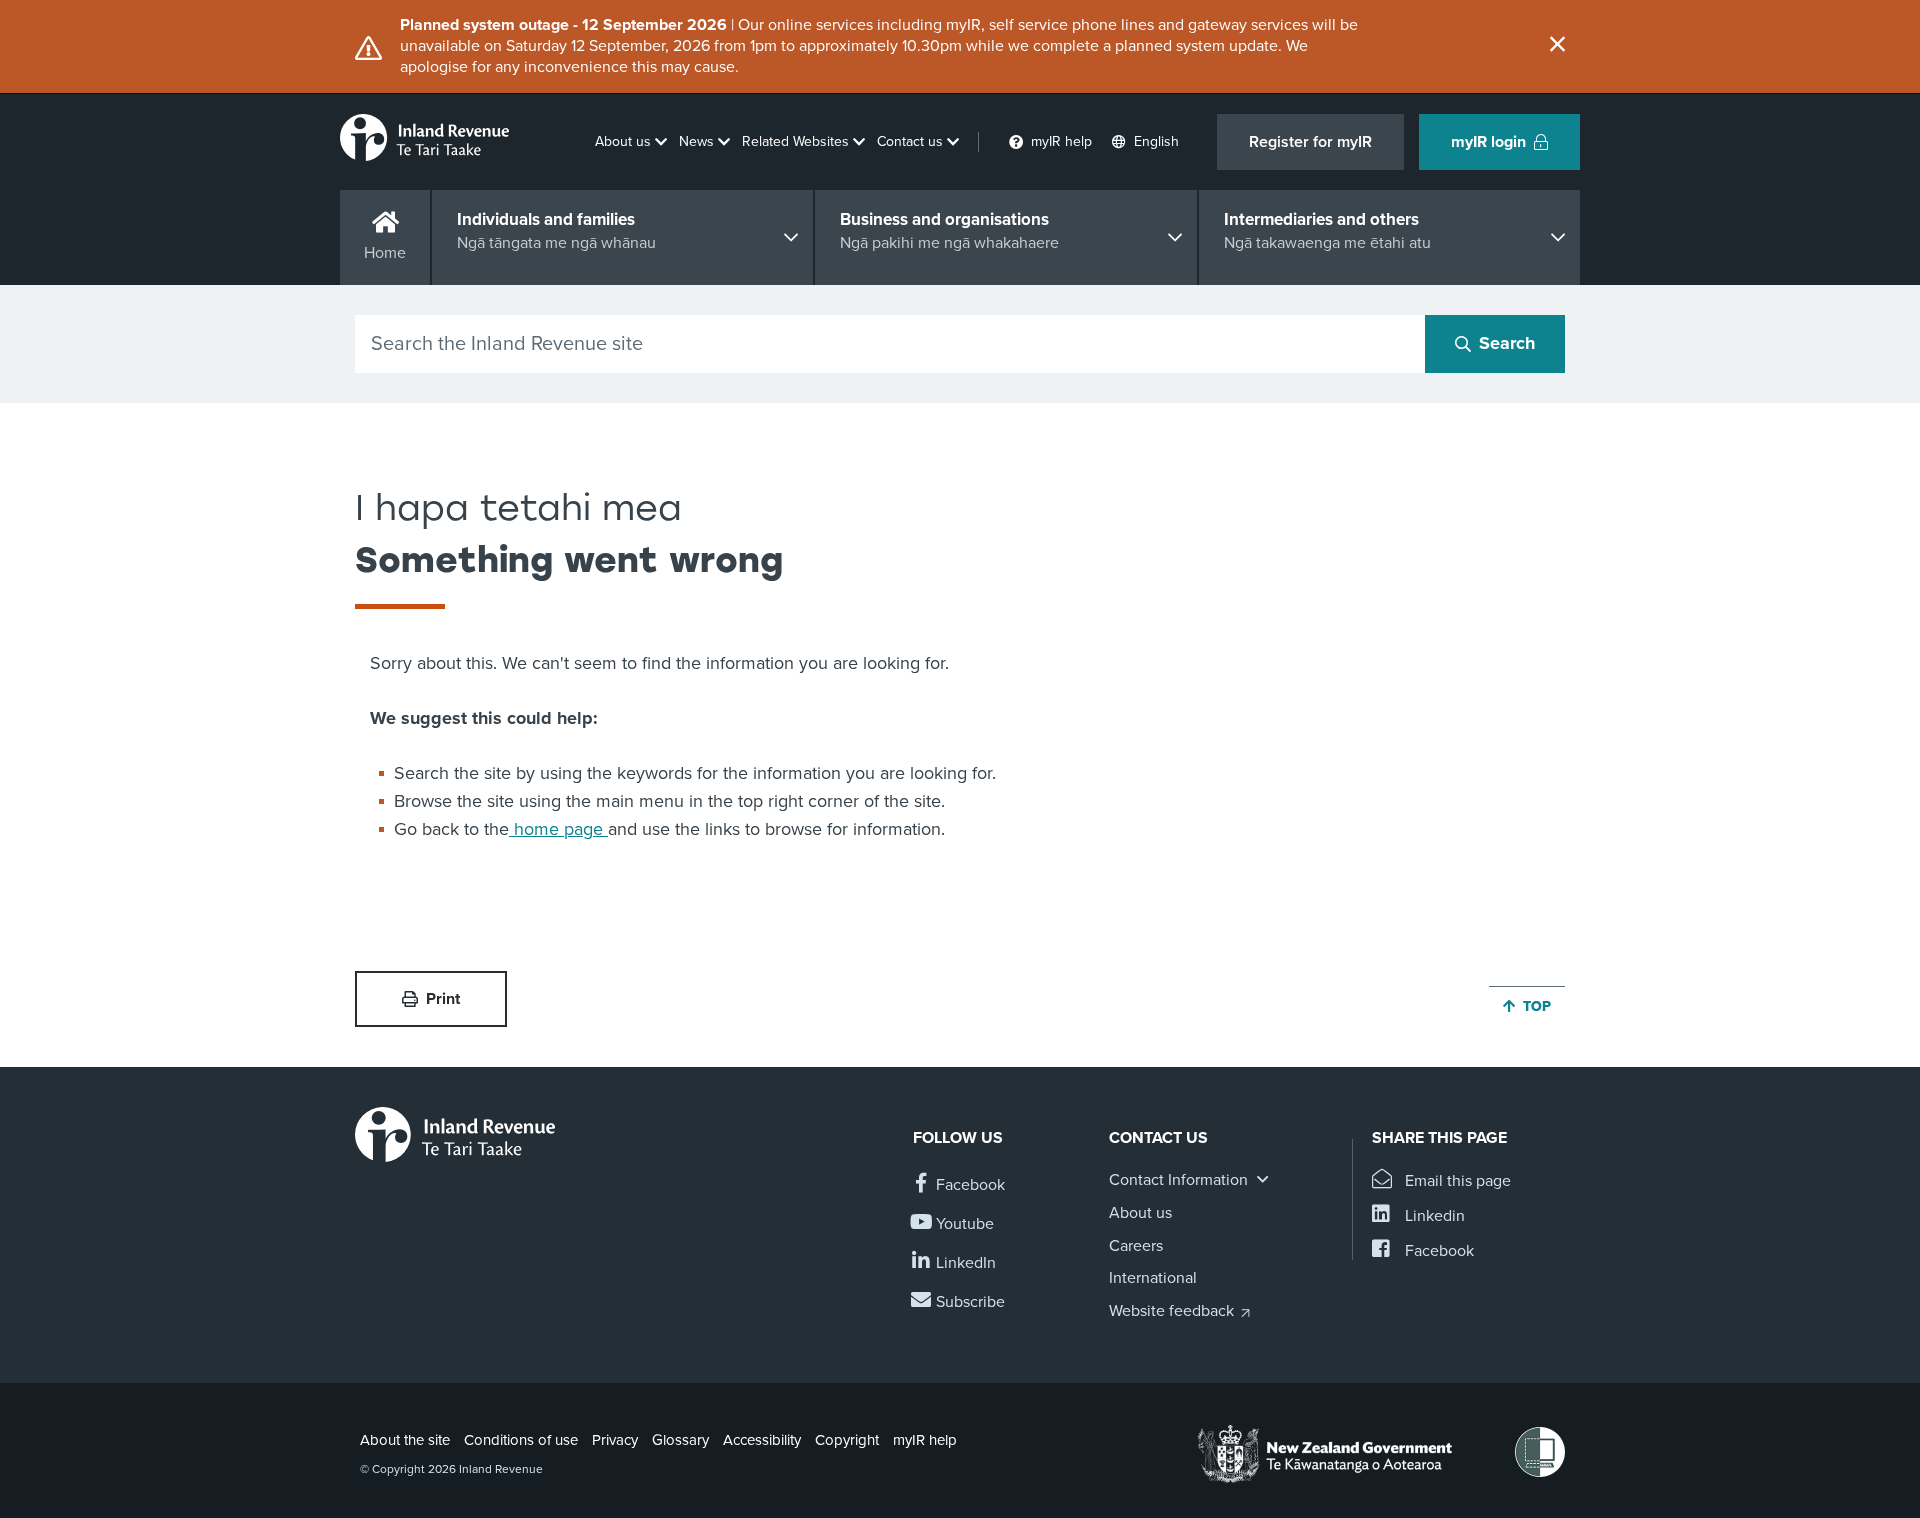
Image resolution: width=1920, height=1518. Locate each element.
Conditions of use (521, 1440)
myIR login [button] (1488, 142)
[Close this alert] (1557, 46)
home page (558, 829)
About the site (405, 1440)
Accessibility (762, 1440)
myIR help (925, 1440)
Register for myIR (1310, 142)
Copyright (847, 1440)
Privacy (615, 1440)
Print (443, 999)
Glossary (680, 1440)
